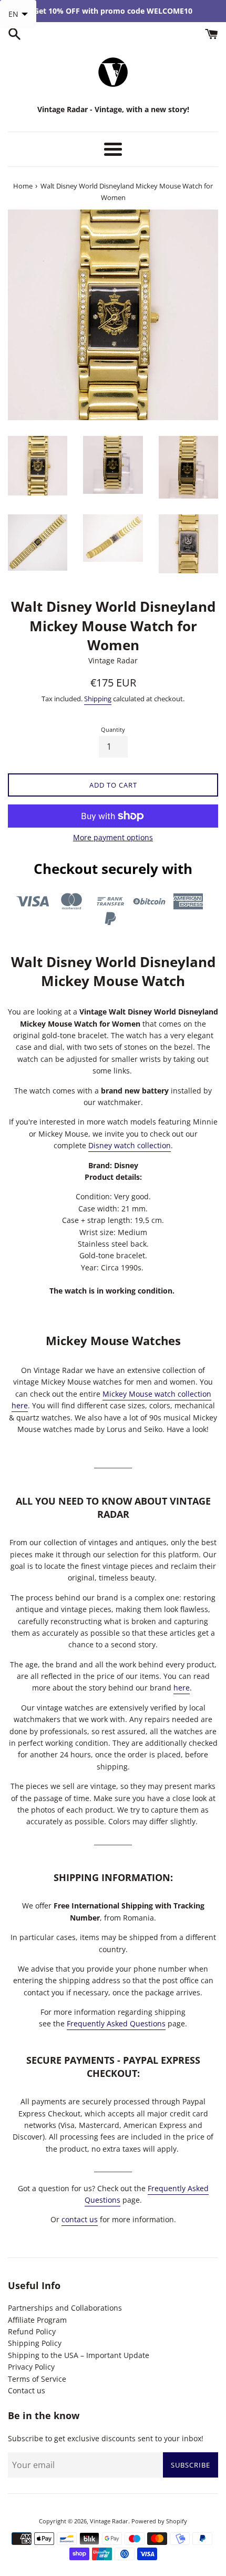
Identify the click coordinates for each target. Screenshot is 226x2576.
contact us (80, 2219)
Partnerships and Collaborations (65, 2308)
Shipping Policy (35, 2343)
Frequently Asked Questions (116, 2023)
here (182, 1688)
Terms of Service (37, 2379)
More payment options (113, 837)
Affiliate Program (37, 2320)
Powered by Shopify (159, 2521)
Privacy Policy (31, 2367)
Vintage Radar (109, 2521)
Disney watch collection (130, 1145)
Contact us (27, 2390)
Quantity (113, 729)
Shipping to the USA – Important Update (79, 2355)
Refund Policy (32, 2331)
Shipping (98, 699)
